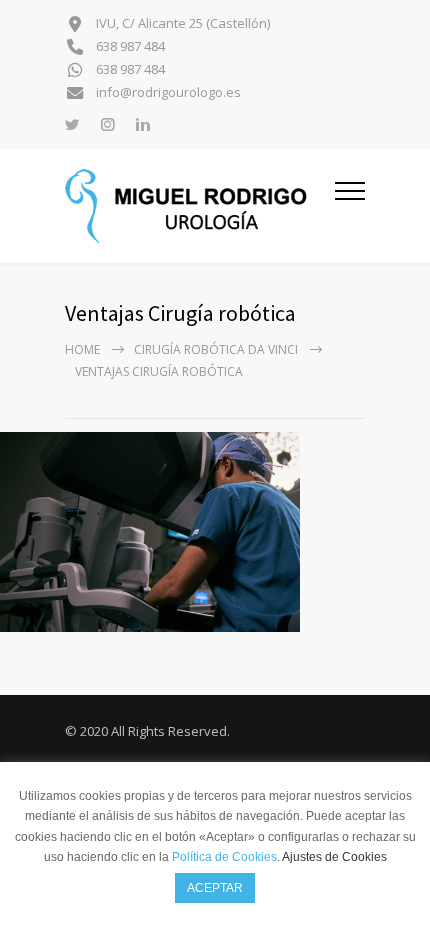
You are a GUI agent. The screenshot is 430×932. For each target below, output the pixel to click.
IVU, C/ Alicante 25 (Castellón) (181, 23)
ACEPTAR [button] (215, 888)
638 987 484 (129, 46)
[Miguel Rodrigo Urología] (200, 206)
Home (82, 349)
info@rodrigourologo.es (167, 92)
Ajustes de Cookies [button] (334, 857)
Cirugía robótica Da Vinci (216, 349)
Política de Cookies (224, 857)
